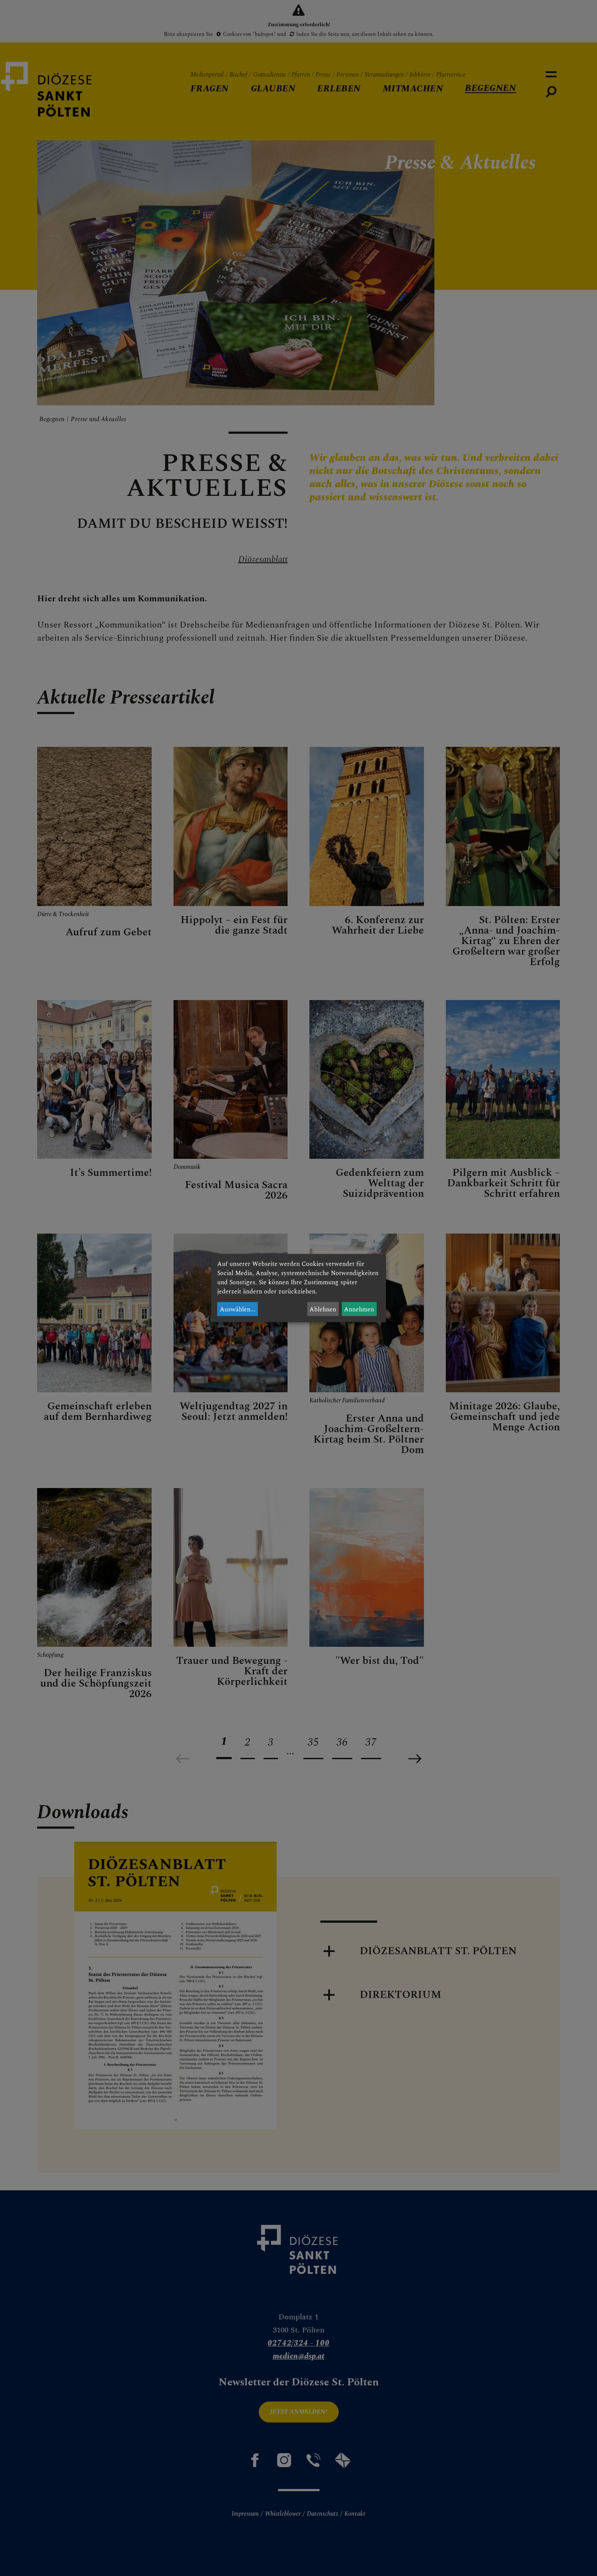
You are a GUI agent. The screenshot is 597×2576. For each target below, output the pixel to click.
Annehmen (359, 1309)
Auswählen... (238, 1309)
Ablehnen (323, 1309)
